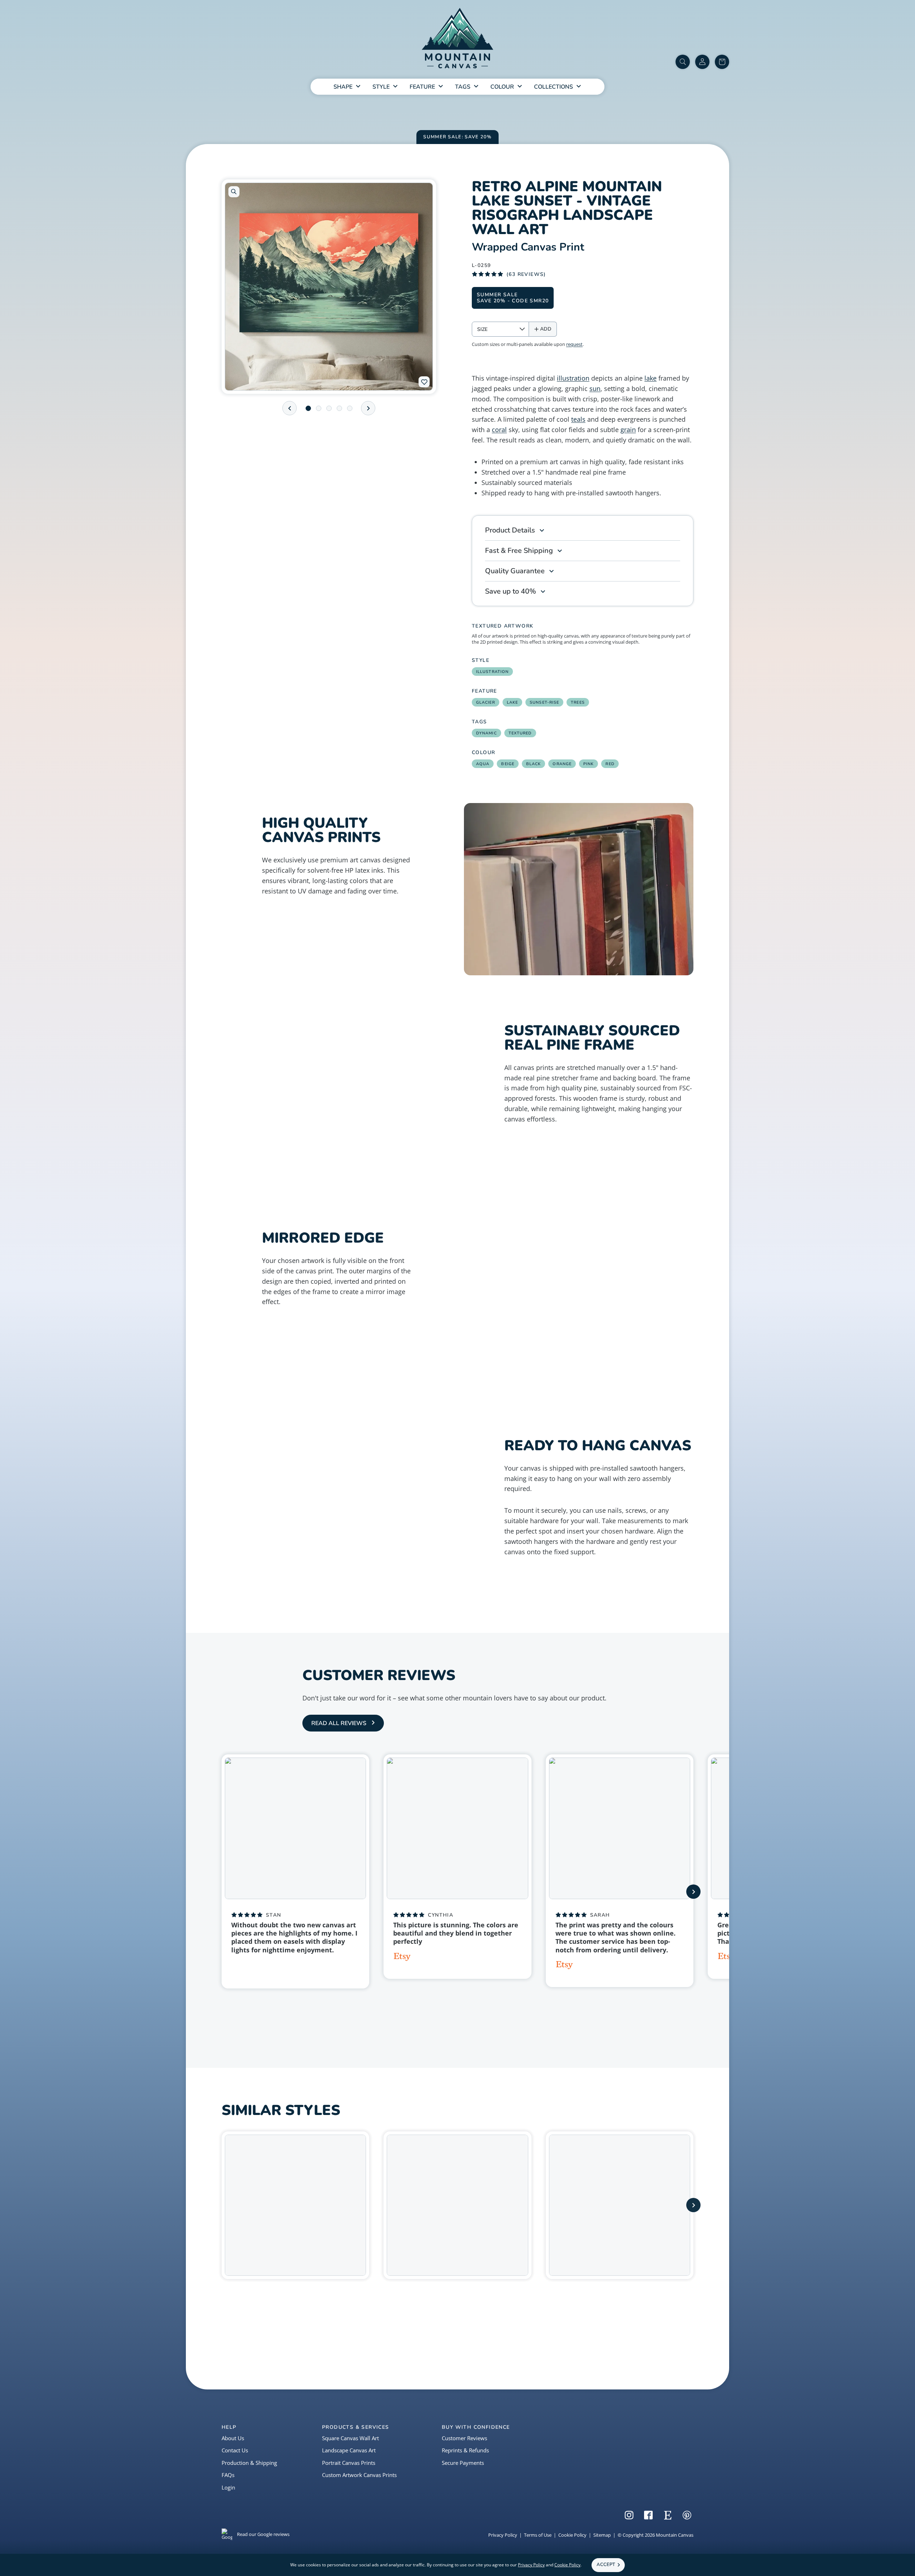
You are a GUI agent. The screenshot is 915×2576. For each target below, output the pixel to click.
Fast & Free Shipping (519, 551)
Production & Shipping (249, 2463)
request (574, 344)
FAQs (228, 2475)
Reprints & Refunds (465, 2450)
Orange (562, 764)
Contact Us (235, 2450)
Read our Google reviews (263, 2534)
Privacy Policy (503, 2535)
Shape (343, 87)
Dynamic (486, 733)
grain (628, 430)
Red (610, 764)
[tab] (308, 408)
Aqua (483, 764)
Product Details (510, 530)
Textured (520, 733)
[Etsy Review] (402, 1958)
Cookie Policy (572, 2535)
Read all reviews (339, 1723)
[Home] (457, 39)
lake (651, 378)
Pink (588, 764)
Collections (553, 87)
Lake (512, 702)
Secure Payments (463, 2463)
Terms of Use (538, 2535)
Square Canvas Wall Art (350, 2438)
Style (381, 87)
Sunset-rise (544, 702)
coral (499, 430)
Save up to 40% (511, 591)
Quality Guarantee (515, 571)
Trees (578, 702)
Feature (422, 87)
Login (228, 2487)
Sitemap (602, 2535)
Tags (463, 87)
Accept (606, 2565)
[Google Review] (237, 1966)
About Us (233, 2438)
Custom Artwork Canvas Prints (359, 2475)
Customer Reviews (464, 2438)
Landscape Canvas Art (349, 2450)
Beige (508, 764)
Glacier (486, 702)
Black (534, 764)
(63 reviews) (526, 274)
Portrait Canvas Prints (349, 2463)
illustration (573, 378)
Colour (502, 87)
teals (578, 419)
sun (595, 388)
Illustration (492, 672)
